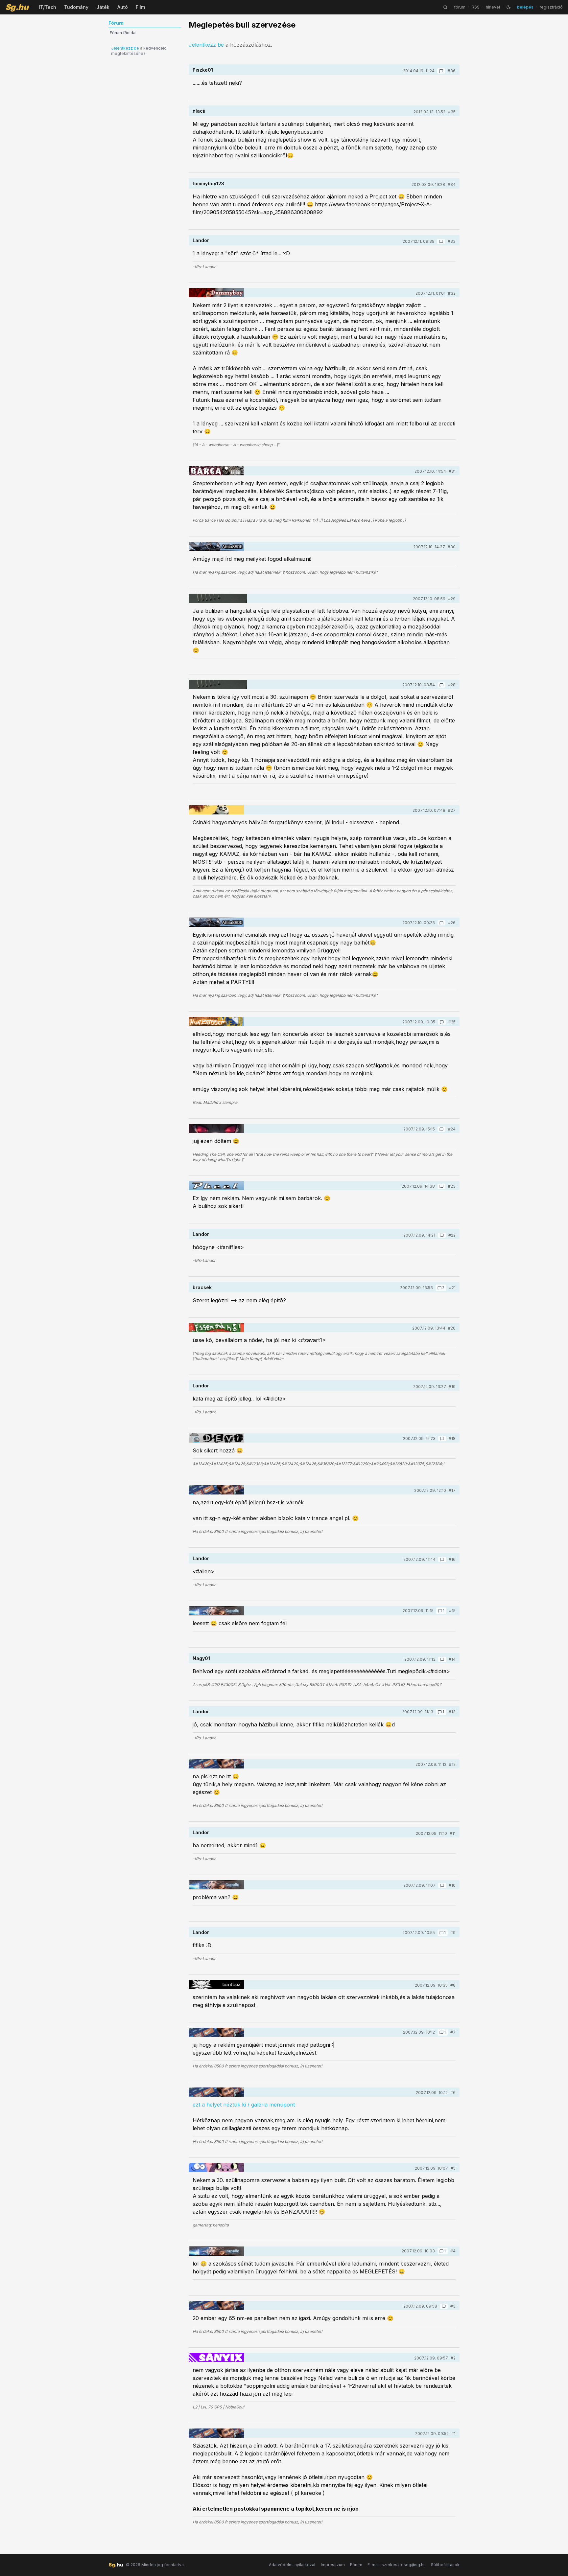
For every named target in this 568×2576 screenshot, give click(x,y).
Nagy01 (201, 1658)
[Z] (216, 810)
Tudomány (76, 7)
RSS (476, 7)
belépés (525, 7)
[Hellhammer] (218, 598)
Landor (201, 240)
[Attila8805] (216, 546)
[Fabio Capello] (216, 1611)
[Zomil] (216, 1128)
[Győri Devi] (216, 1438)
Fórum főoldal (123, 33)
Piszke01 (203, 70)
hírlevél (493, 7)
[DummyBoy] (216, 293)
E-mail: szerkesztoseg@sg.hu (397, 2565)
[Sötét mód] (509, 7)
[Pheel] (216, 1186)
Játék (103, 7)
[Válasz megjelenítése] (441, 71)
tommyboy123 (208, 183)
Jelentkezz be (125, 48)
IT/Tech (47, 7)
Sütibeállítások (445, 2565)
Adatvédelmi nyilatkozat (292, 2565)
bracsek (202, 1287)
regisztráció (551, 7)
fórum (460, 7)
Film (140, 7)
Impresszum (333, 2565)
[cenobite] (216, 2168)
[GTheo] (216, 471)
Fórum (356, 2565)
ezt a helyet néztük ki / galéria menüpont (244, 2105)
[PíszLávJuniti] (216, 1328)
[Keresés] (445, 7)
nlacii (199, 111)
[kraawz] (216, 1490)
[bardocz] (216, 1985)
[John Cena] (216, 2358)
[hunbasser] (216, 1021)
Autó (123, 7)
